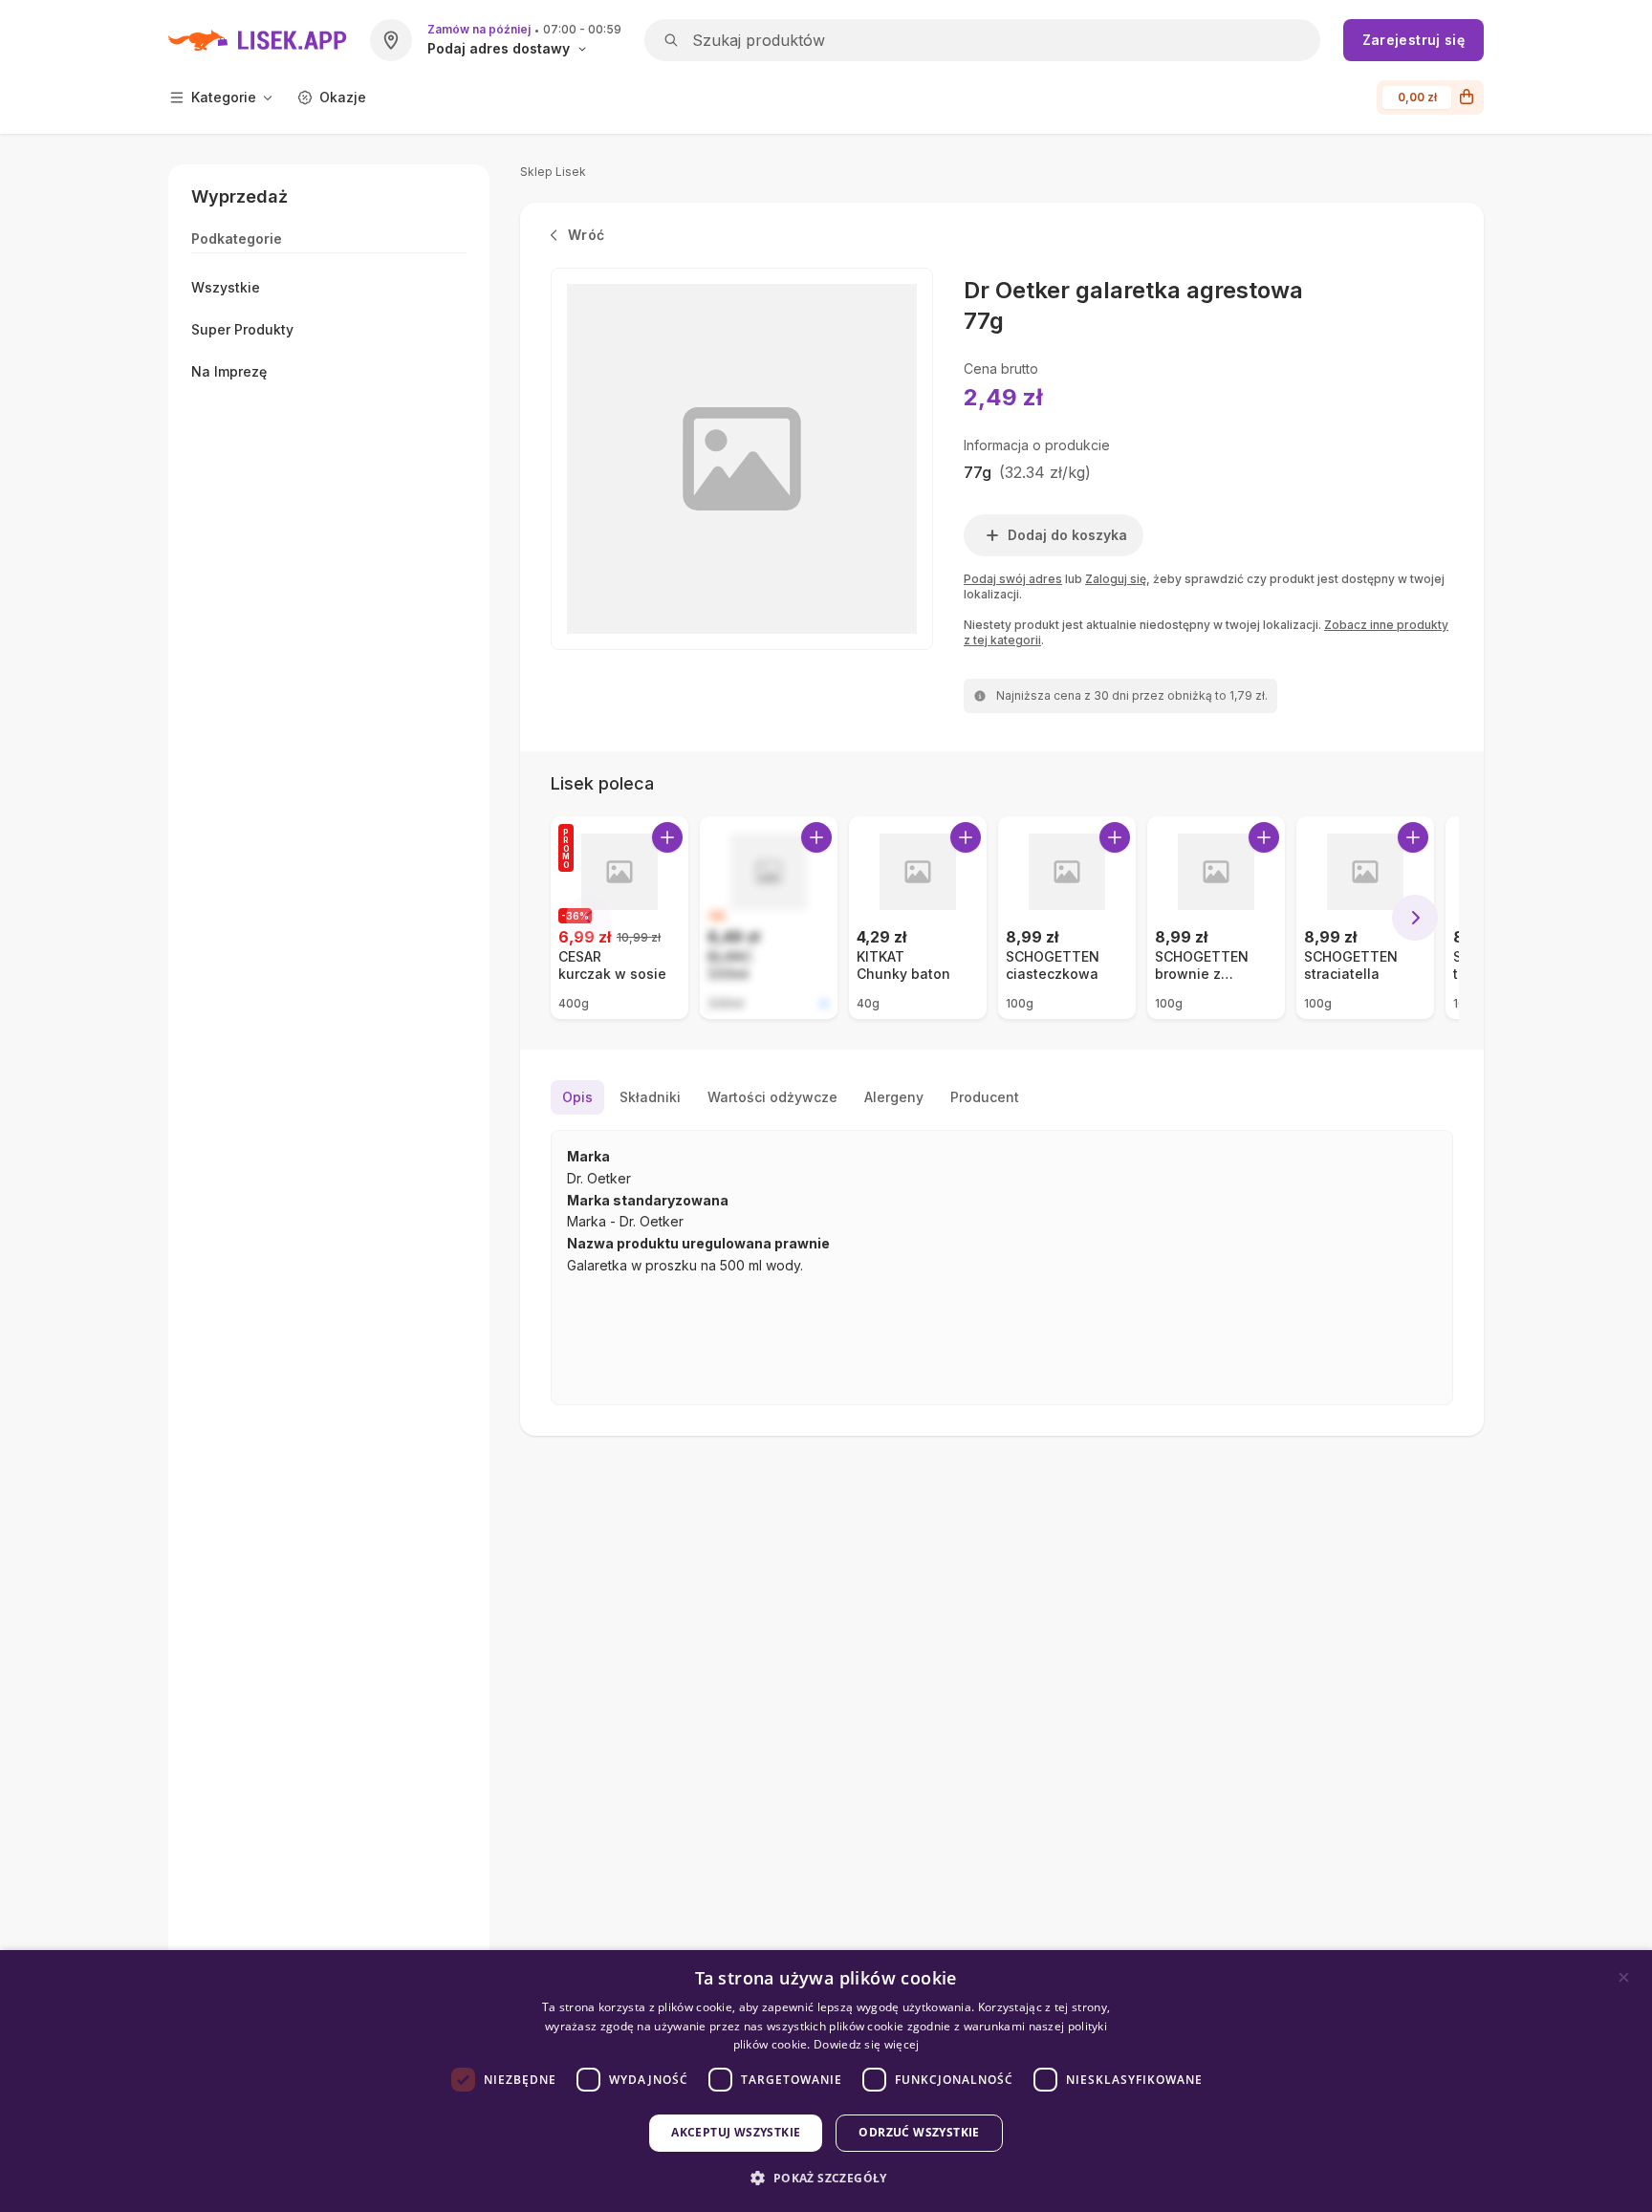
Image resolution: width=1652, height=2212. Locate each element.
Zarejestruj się (1413, 40)
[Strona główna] (258, 40)
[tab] (577, 1097)
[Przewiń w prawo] (1415, 918)
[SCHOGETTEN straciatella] (1365, 918)
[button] (826, 2178)
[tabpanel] (1002, 1268)
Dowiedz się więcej (866, 2044)
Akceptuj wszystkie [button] (736, 2132)
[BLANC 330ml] (769, 918)
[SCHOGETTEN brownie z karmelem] (1216, 918)
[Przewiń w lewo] (589, 918)
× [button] (1624, 1977)
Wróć (586, 235)
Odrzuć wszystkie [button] (919, 2132)
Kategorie (224, 97)
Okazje (343, 97)
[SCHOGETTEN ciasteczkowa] (1067, 918)
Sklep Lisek (553, 172)
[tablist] (1002, 1097)
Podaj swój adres (1013, 579)
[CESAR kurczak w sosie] (619, 918)
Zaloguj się (1116, 579)
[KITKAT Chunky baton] (918, 918)
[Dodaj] (667, 837)
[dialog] (826, 2081)
